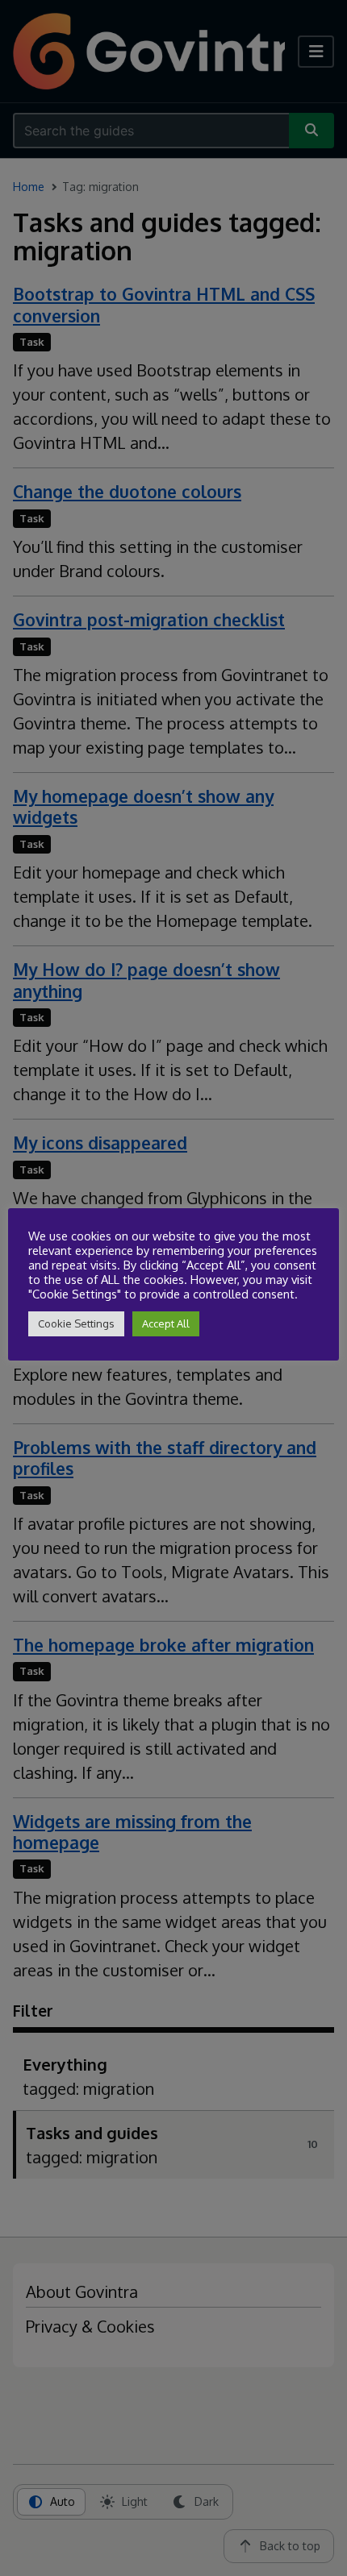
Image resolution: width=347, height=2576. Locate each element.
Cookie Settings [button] (76, 1323)
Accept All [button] (166, 1323)
